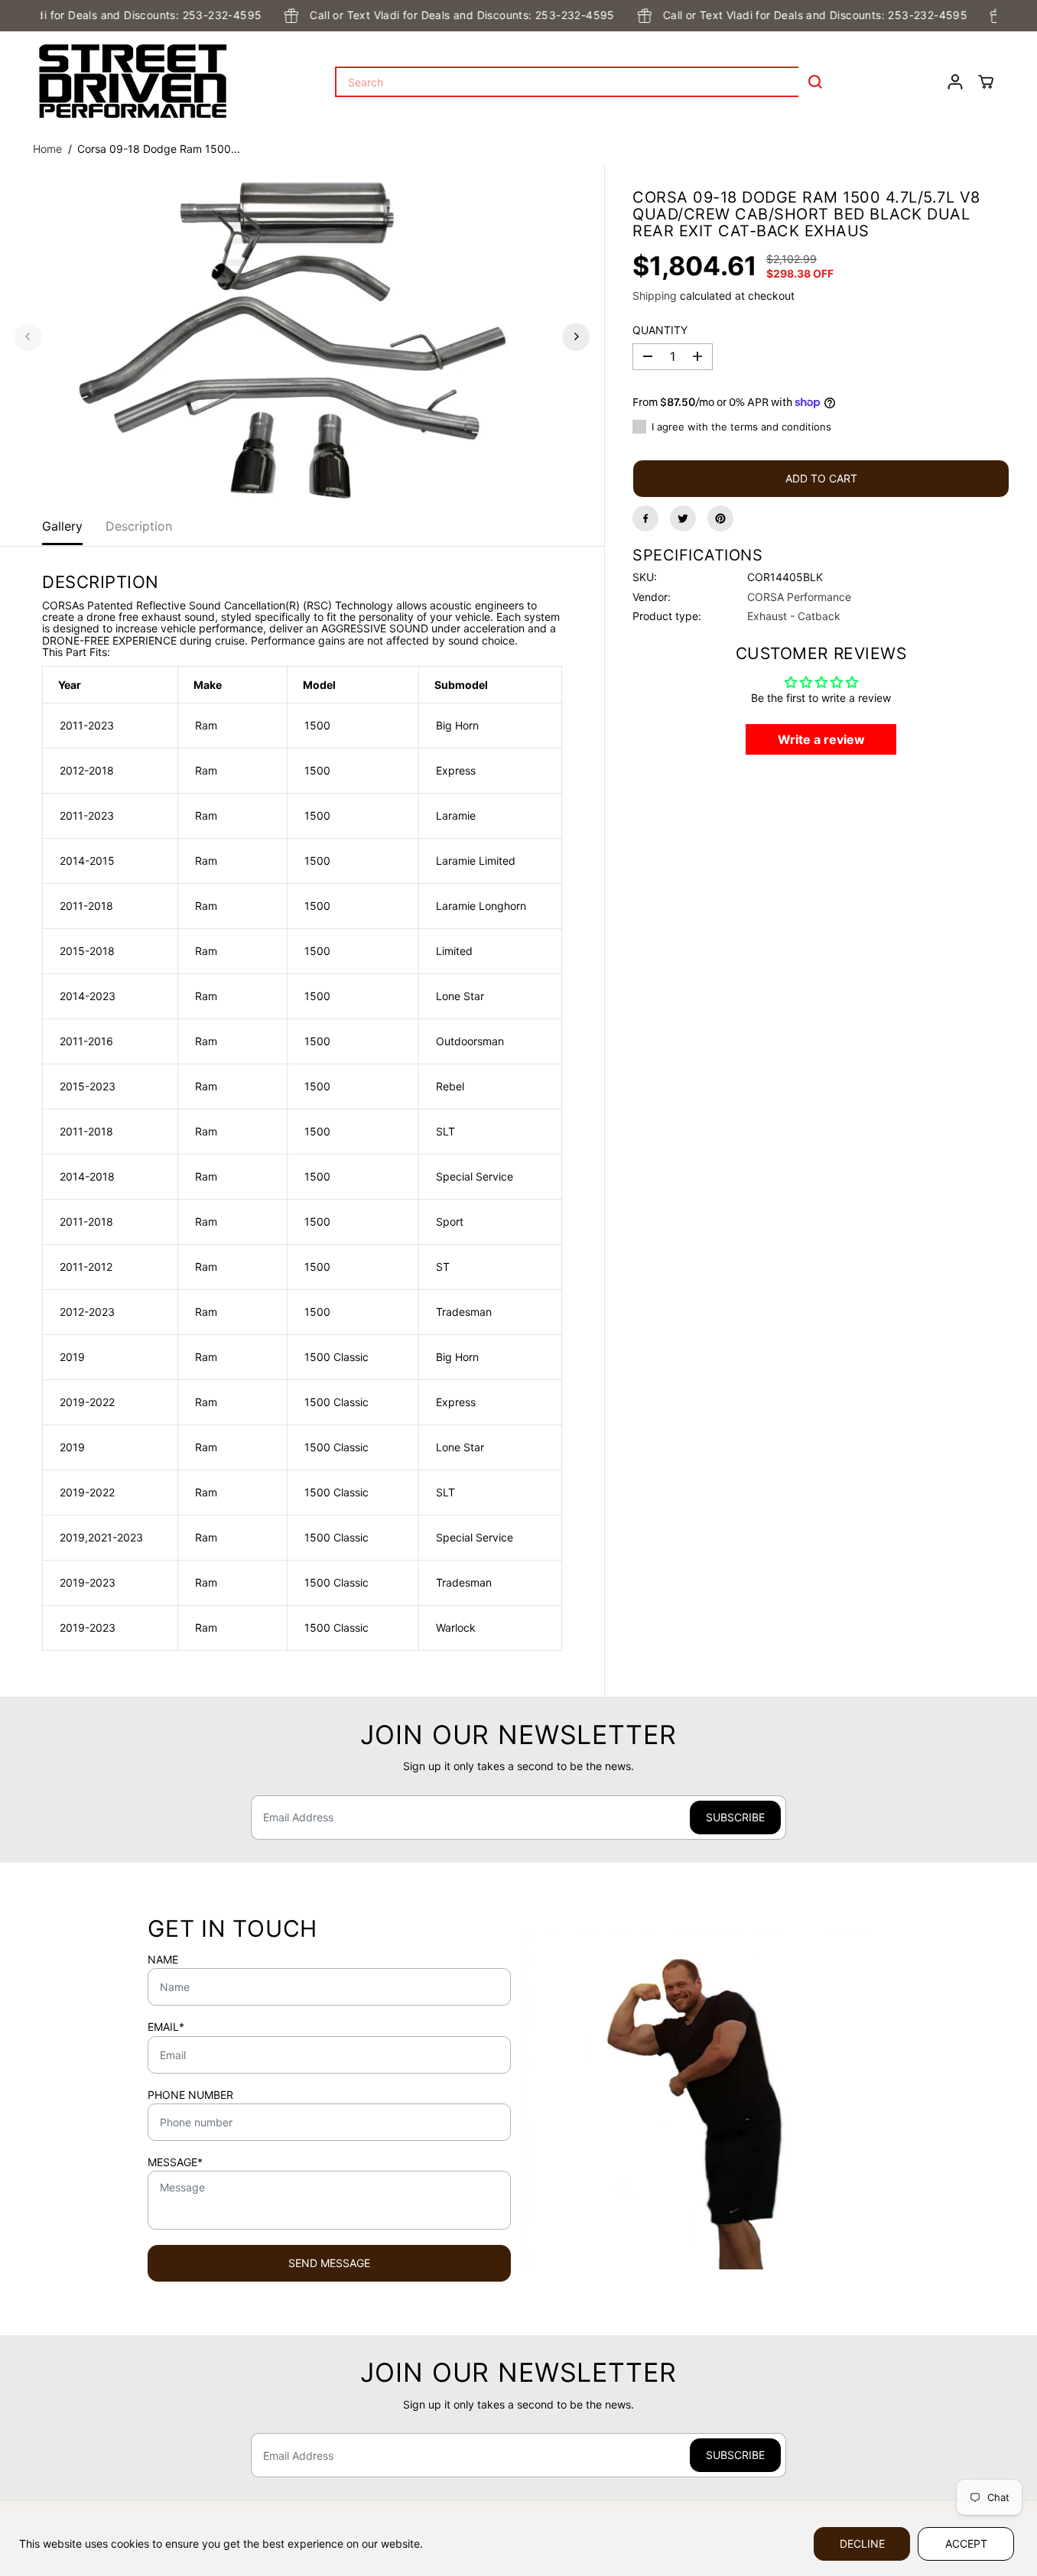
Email (166, 2027)
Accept (966, 2544)
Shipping (655, 295)
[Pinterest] (720, 518)
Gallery (62, 526)
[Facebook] (645, 518)
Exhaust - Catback (794, 616)
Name (163, 1960)
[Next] (576, 336)
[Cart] (986, 82)
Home (47, 149)
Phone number (190, 2095)
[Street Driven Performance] (133, 82)
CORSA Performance (799, 596)
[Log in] (955, 82)
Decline (862, 2544)
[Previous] (28, 336)
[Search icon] (815, 82)
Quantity (660, 330)
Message (175, 2162)
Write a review (821, 739)
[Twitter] (683, 518)
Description (139, 526)
